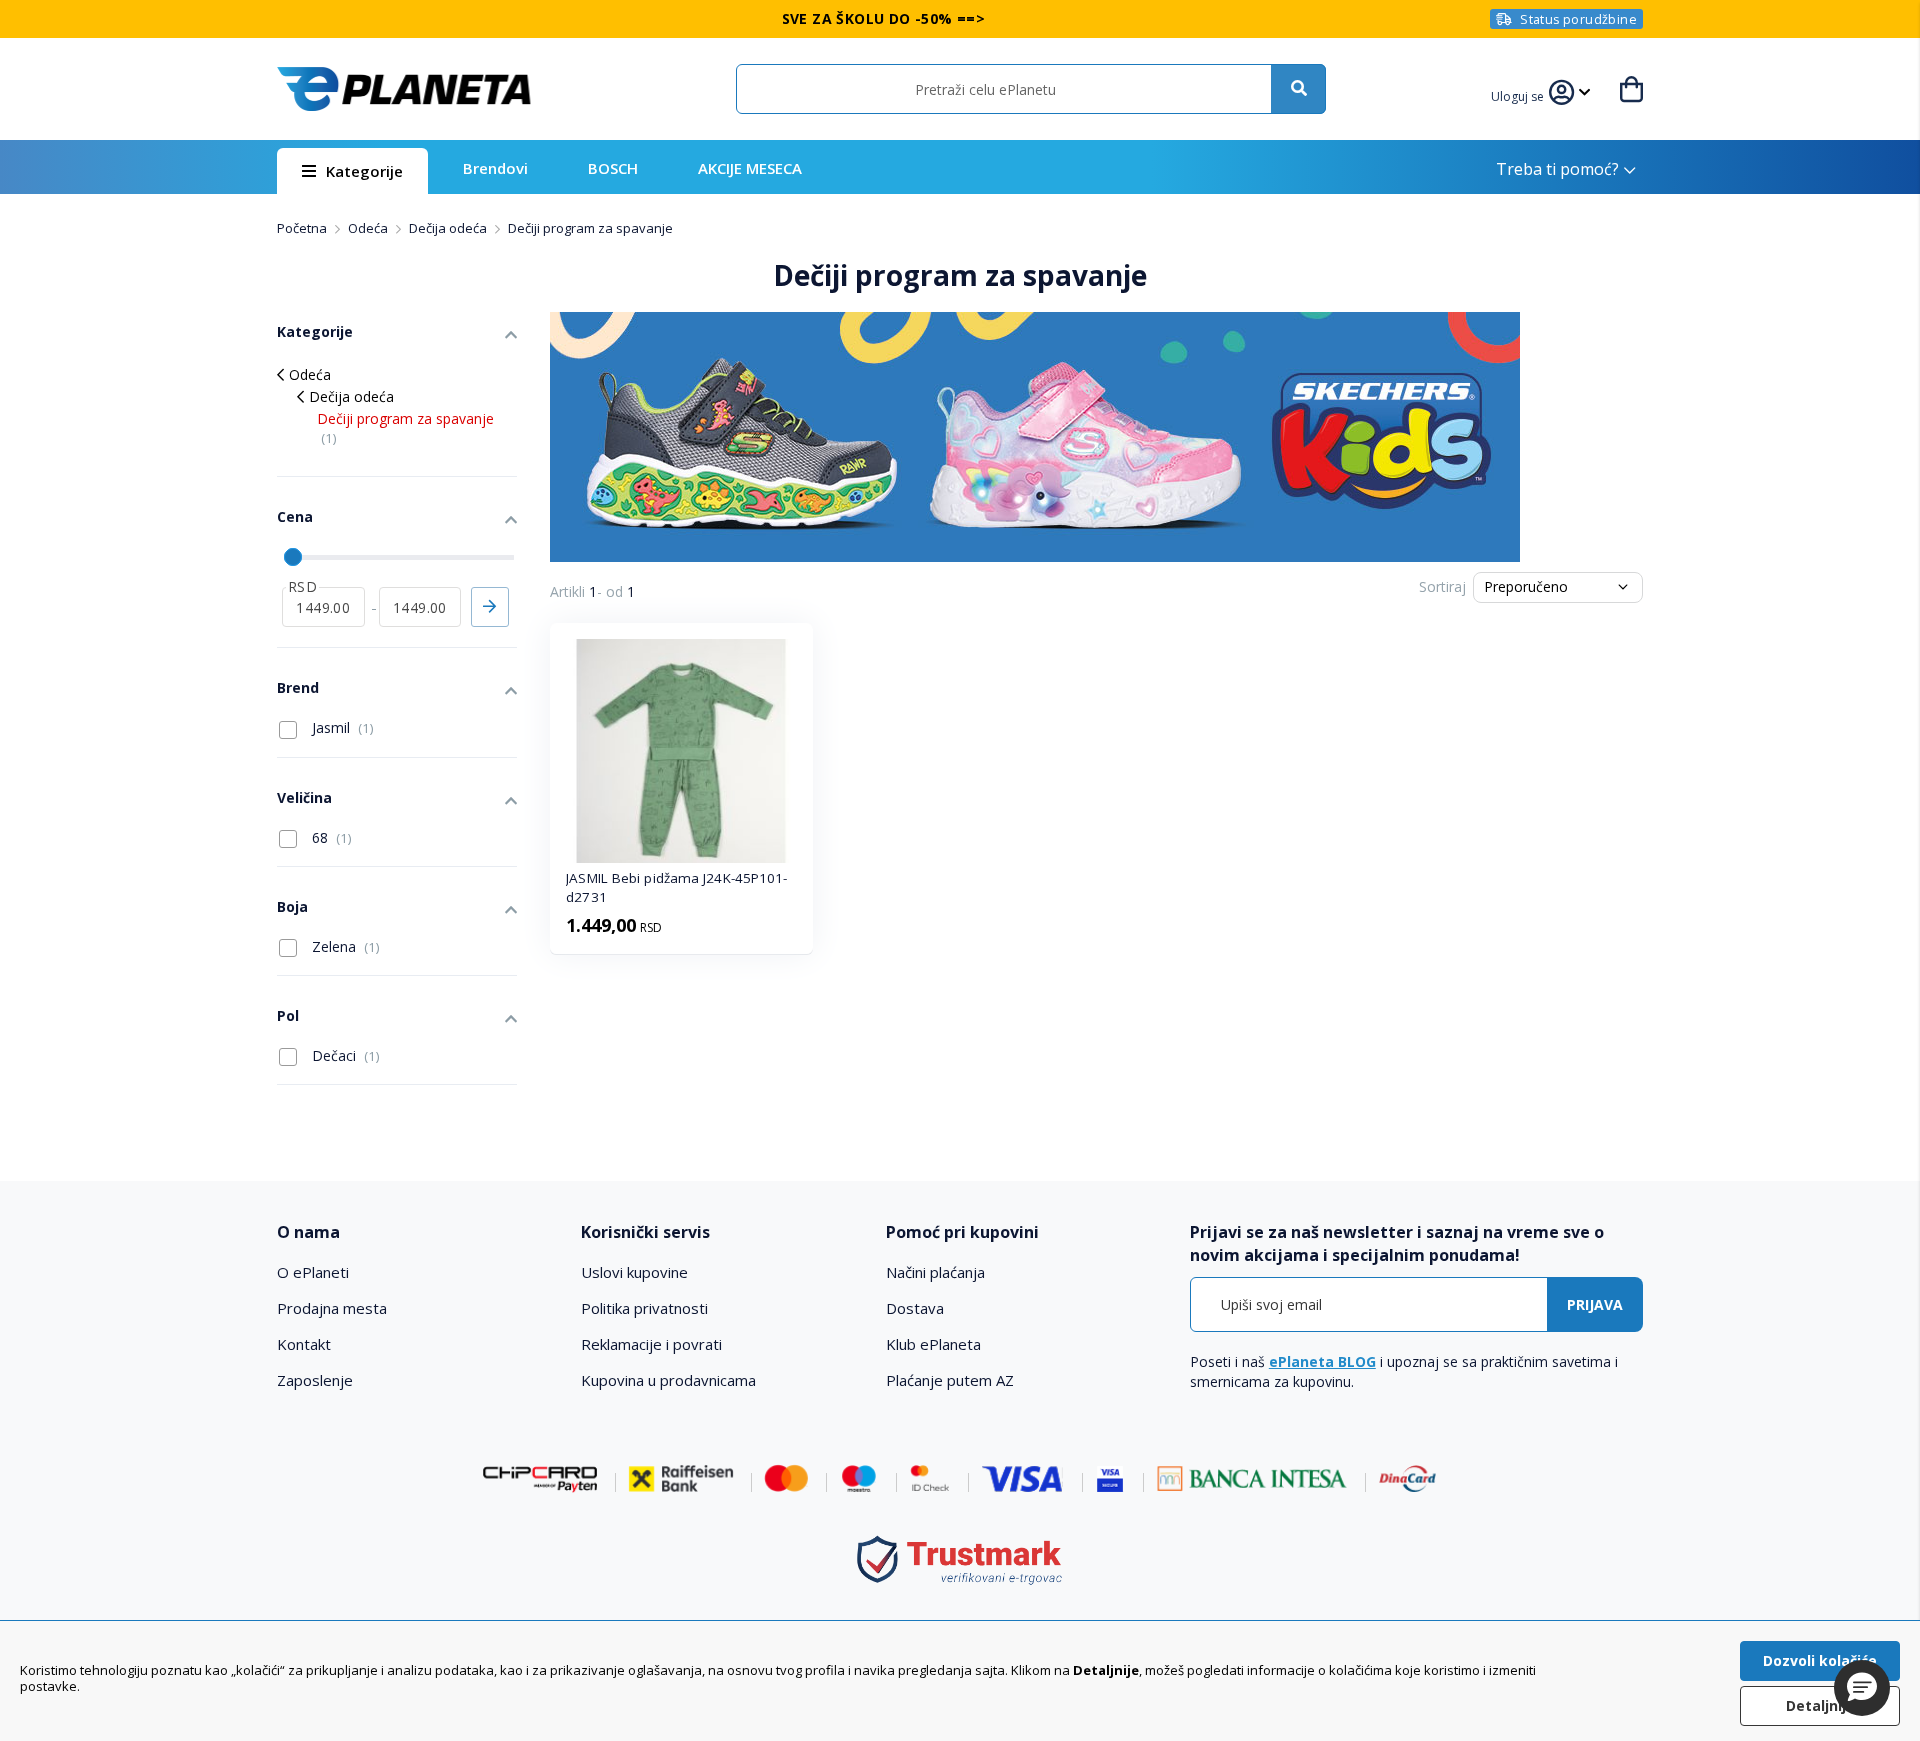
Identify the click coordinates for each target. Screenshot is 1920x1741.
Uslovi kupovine (634, 1272)
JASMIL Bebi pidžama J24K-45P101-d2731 (676, 887)
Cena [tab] (295, 516)
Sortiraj (1442, 586)
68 (330, 837)
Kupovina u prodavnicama (668, 1380)
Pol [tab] (288, 1015)
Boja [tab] (292, 906)
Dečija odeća (449, 228)
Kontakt (304, 1344)
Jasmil (341, 727)
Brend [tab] (298, 687)
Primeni (490, 607)
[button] (1520, 94)
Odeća (369, 228)
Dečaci (344, 1055)
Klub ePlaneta (933, 1344)
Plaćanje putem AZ (950, 1380)
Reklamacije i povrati (651, 1344)
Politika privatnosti (644, 1308)
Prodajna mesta (332, 1308)
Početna (303, 228)
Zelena (344, 946)
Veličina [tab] (304, 797)
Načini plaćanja (935, 1272)
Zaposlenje (315, 1380)
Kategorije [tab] (315, 331)
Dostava (915, 1308)
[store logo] (404, 89)
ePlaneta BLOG (1322, 1361)
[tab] (415, 1232)
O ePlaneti (313, 1272)
